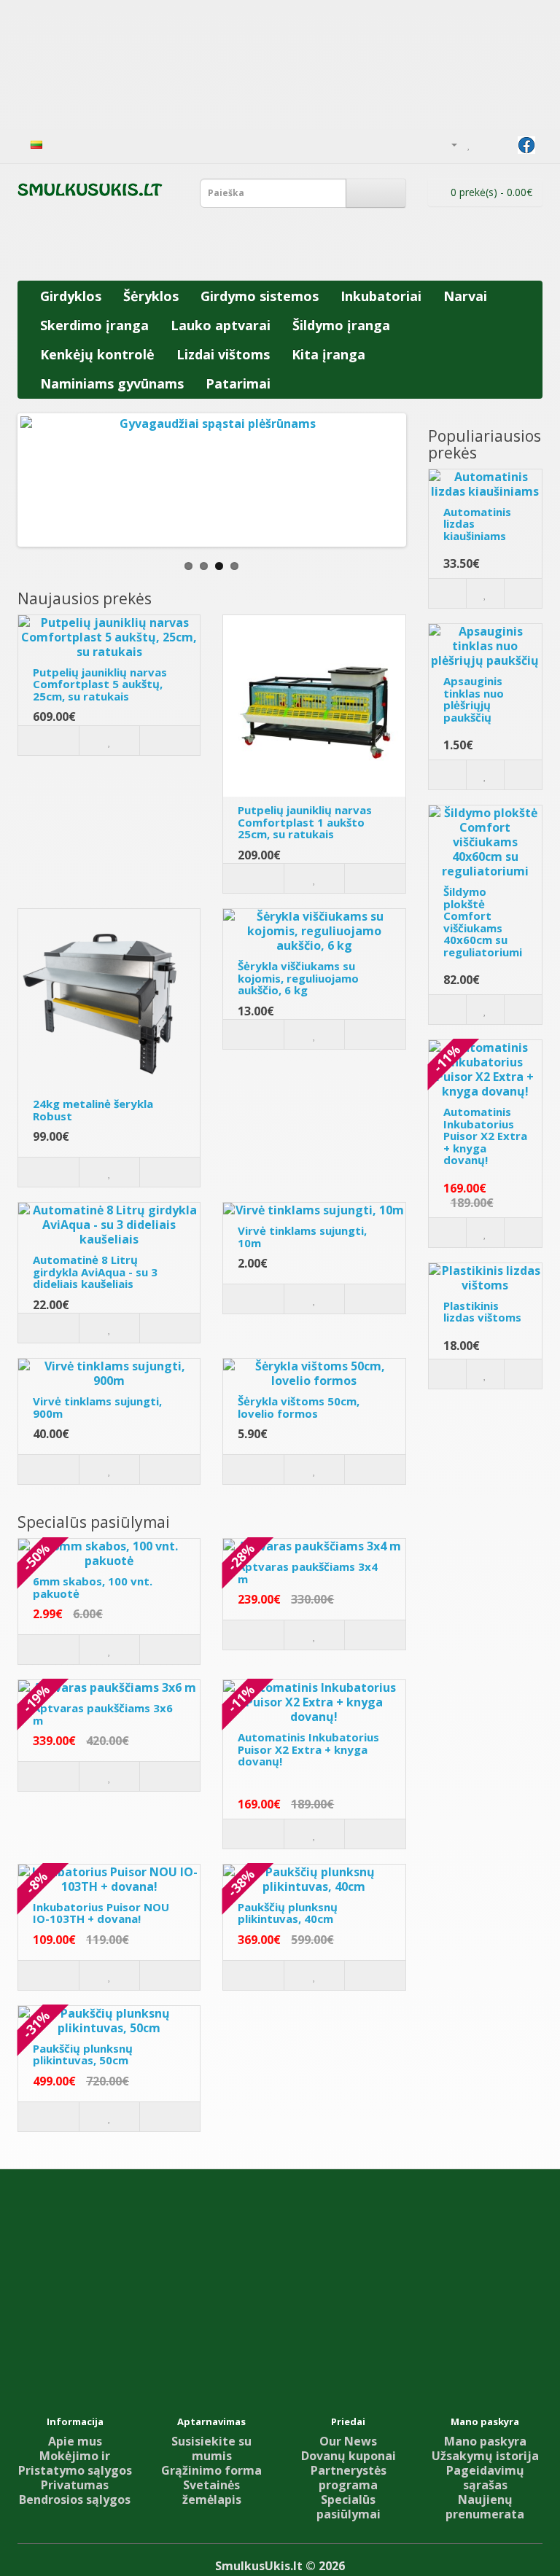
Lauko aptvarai (221, 325)
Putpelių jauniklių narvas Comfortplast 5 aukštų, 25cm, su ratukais (100, 684)
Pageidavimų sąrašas (485, 2478)
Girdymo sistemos (260, 296)
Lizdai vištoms (223, 354)
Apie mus (75, 2441)
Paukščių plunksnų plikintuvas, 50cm (83, 2054)
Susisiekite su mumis (211, 2448)
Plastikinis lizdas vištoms (482, 1312)
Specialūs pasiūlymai (349, 2507)
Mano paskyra (485, 2441)
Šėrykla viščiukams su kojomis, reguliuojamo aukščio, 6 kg (298, 978)
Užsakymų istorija (485, 2456)
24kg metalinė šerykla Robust (93, 1110)
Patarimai (238, 383)
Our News (348, 2441)
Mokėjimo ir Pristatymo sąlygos (75, 2463)
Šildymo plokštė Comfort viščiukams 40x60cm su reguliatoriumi (483, 922)
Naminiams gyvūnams (112, 383)
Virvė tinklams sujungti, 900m (97, 1407)
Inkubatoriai (381, 296)
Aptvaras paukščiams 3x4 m (308, 1573)
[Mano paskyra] (448, 144)
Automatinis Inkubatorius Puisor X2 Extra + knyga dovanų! (308, 1749)
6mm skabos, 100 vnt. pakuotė (93, 1587)
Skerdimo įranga (94, 325)
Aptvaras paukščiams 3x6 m (103, 1714)
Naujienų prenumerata (485, 2507)
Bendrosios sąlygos (75, 2499)
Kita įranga (328, 354)
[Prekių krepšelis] (485, 144)
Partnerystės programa (349, 2478)
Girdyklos (71, 296)
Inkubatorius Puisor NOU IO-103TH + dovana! (101, 1913)
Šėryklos (151, 296)
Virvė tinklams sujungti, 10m (302, 1237)
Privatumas (75, 2485)
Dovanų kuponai (349, 2456)
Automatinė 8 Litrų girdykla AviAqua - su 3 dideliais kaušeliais (95, 1272)
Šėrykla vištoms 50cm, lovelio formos (299, 1407)
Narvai (465, 296)
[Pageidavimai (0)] (469, 144)
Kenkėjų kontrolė (97, 354)
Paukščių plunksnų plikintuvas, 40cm (288, 1913)
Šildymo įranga (341, 325)
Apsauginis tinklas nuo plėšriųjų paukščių (474, 699)
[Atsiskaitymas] (503, 144)
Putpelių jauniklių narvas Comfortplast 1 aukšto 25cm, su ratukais (305, 822)
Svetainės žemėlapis (212, 2492)
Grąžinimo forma (211, 2470)
